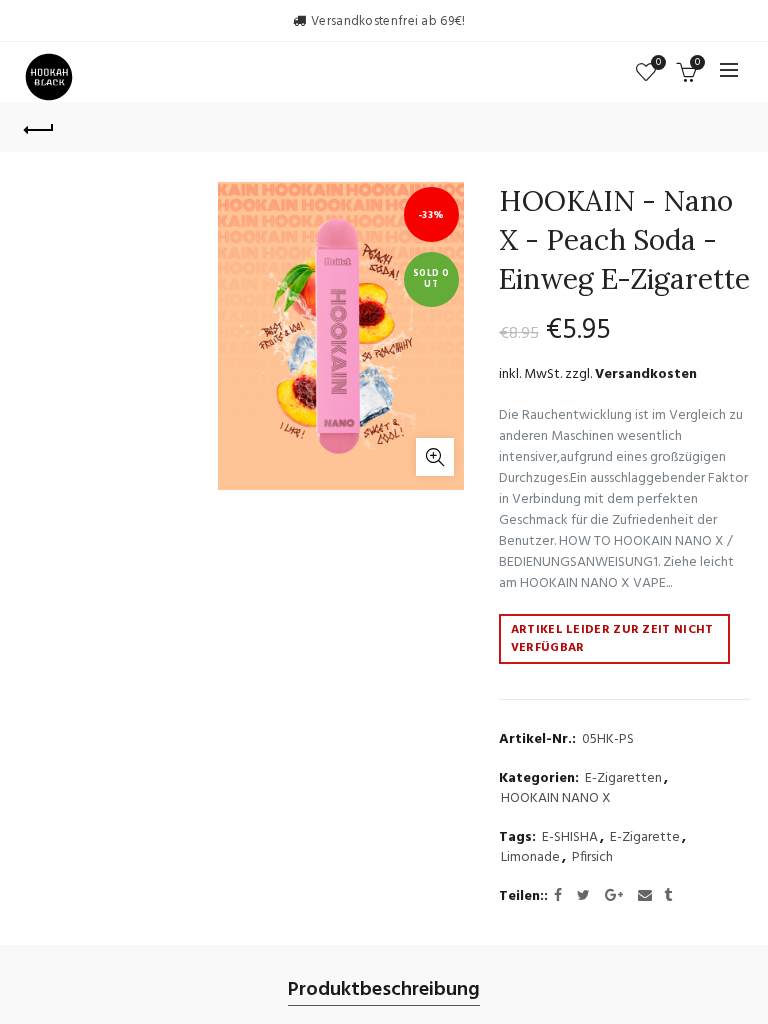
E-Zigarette (645, 838)
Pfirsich (592, 858)
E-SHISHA (570, 838)
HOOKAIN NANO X (556, 799)
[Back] (39, 127)
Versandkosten (646, 374)
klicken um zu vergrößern (435, 457)
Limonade (530, 858)
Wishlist (658, 63)
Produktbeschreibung (384, 990)
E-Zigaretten (623, 779)
